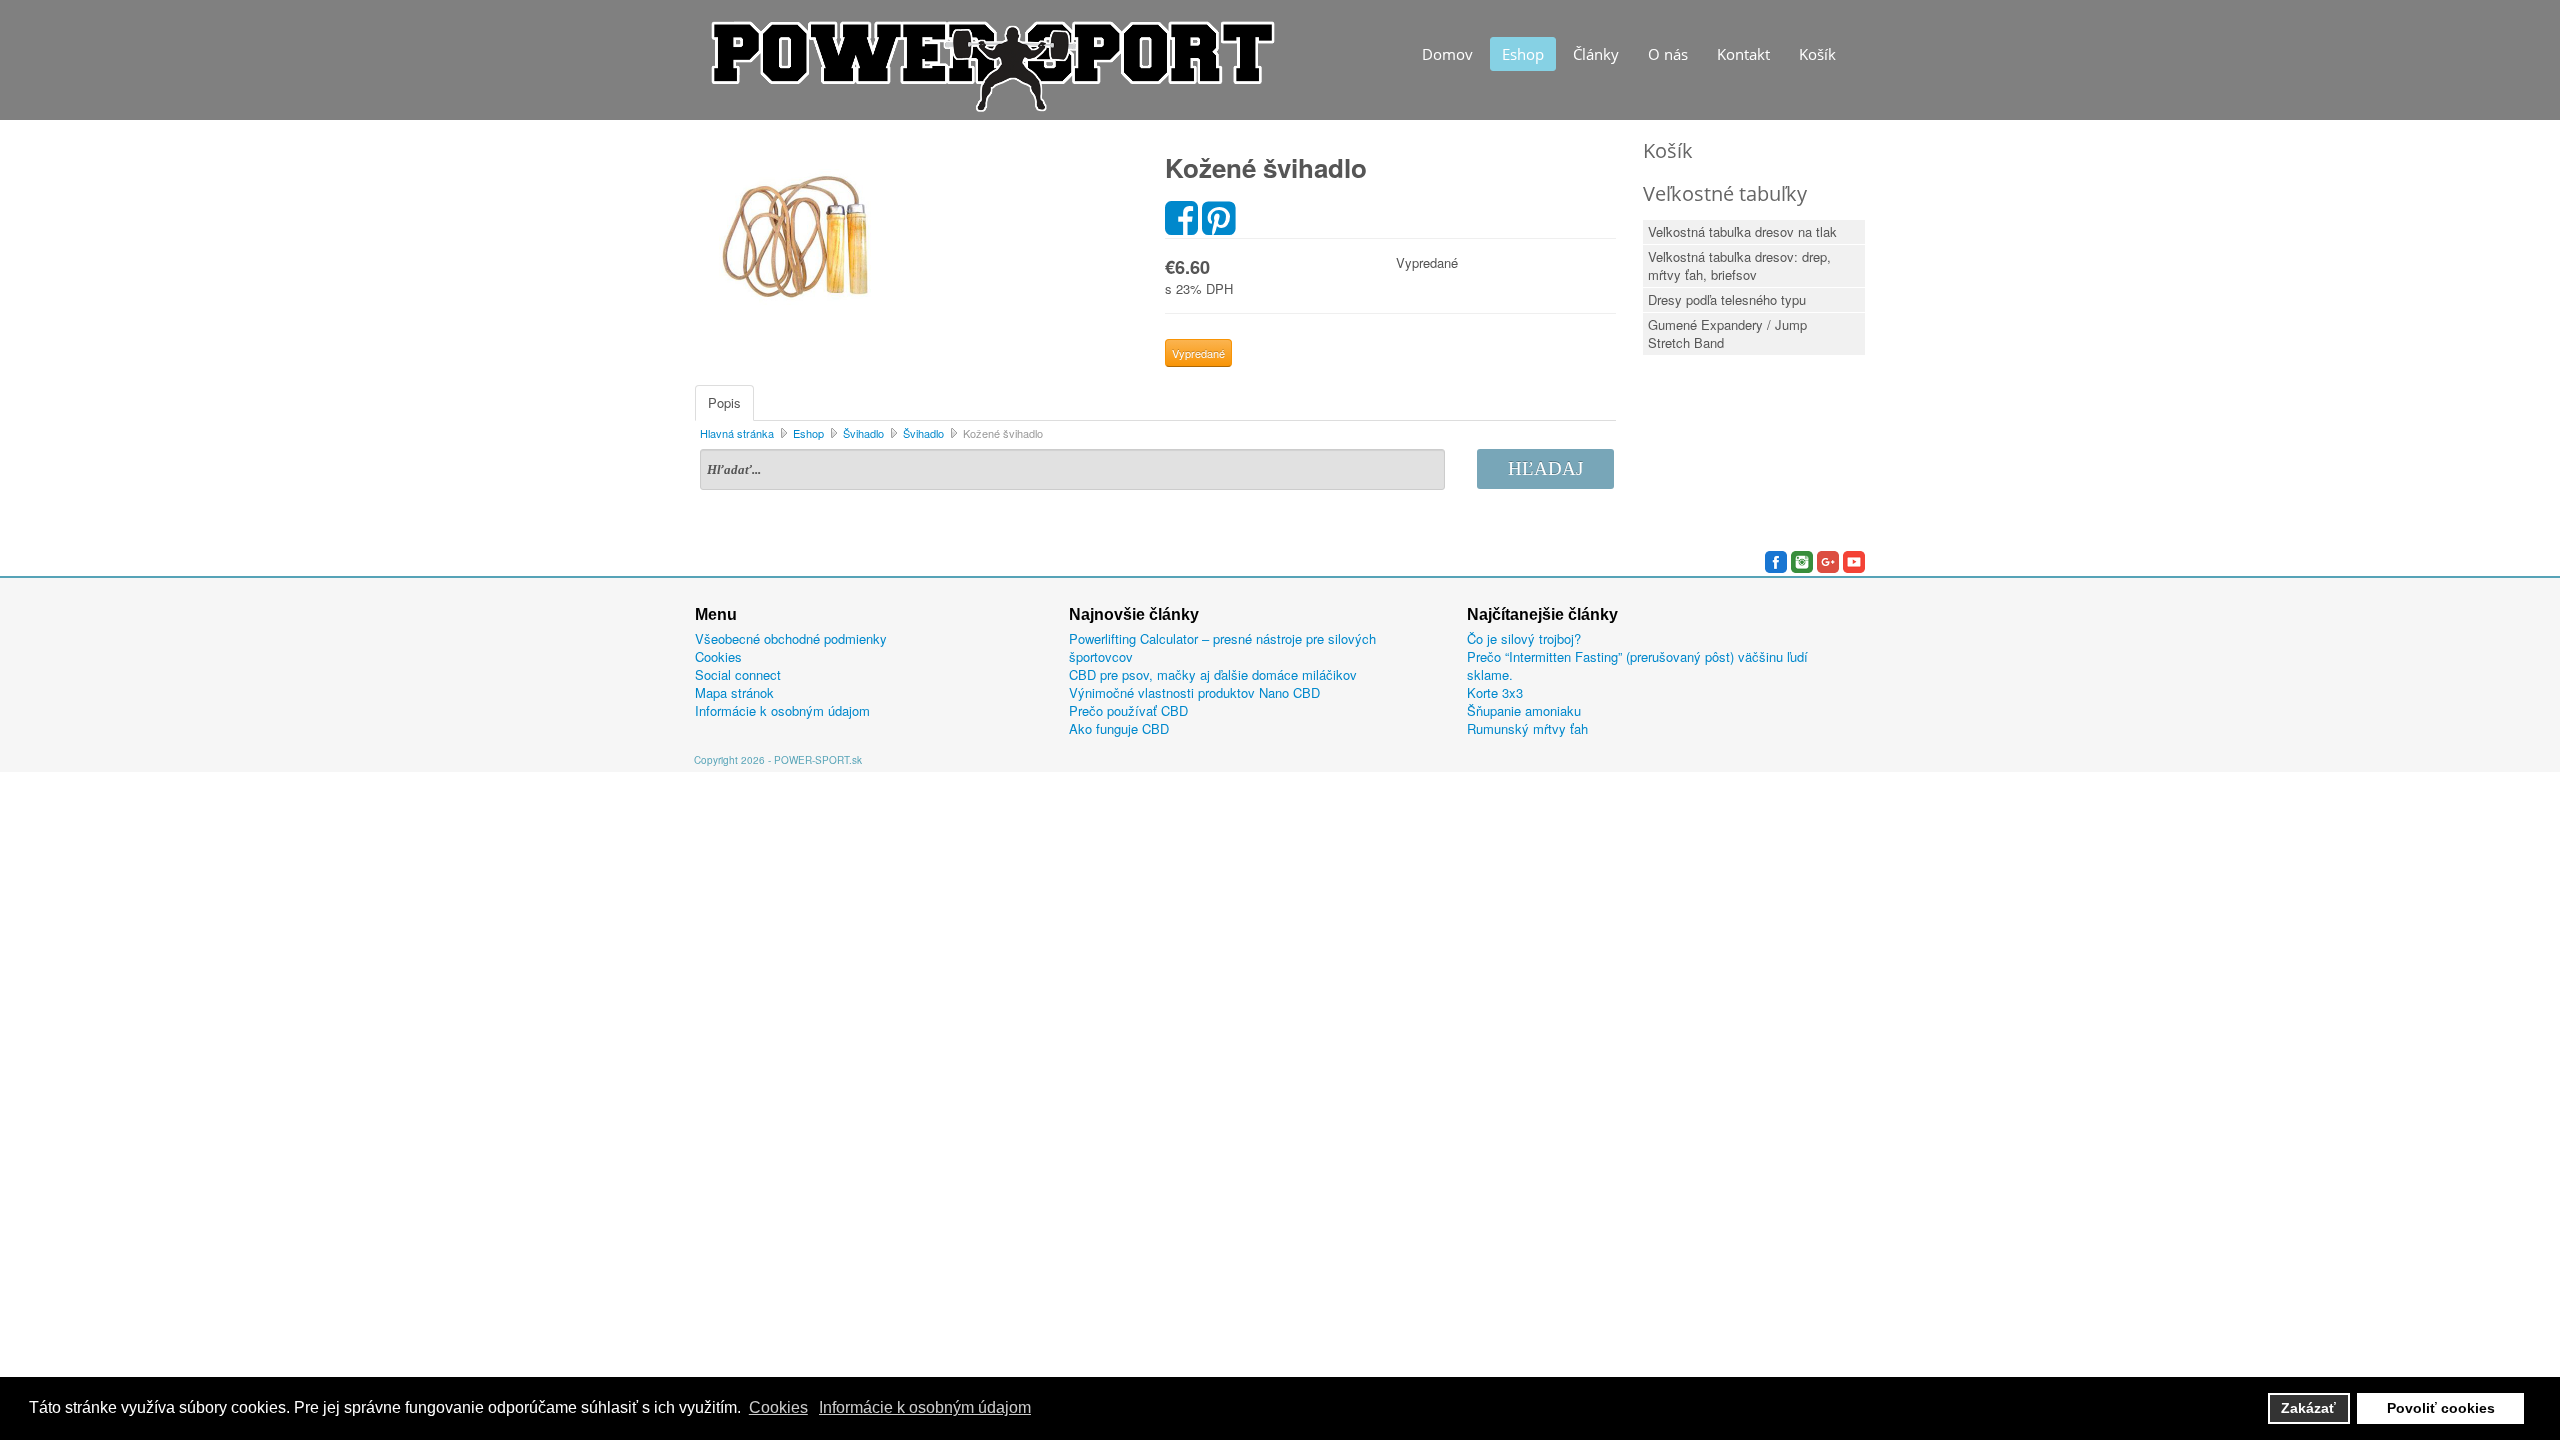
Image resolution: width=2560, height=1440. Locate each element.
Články (1596, 54)
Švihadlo (863, 433)
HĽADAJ (1545, 468)
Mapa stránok (734, 693)
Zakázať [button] (2308, 1408)
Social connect (738, 675)
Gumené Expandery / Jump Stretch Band (1727, 333)
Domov (1447, 54)
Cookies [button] (778, 1407)
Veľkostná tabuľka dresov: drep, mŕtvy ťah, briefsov (1739, 265)
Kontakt (1743, 54)
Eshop (1523, 54)
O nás (1668, 54)
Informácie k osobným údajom (782, 711)
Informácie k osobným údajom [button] (925, 1407)
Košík (1817, 54)
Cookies (718, 657)
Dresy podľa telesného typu (1727, 299)
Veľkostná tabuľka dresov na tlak (1742, 231)
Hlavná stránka (737, 433)
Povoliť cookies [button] (2441, 1408)
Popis (724, 402)
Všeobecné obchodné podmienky (791, 639)
